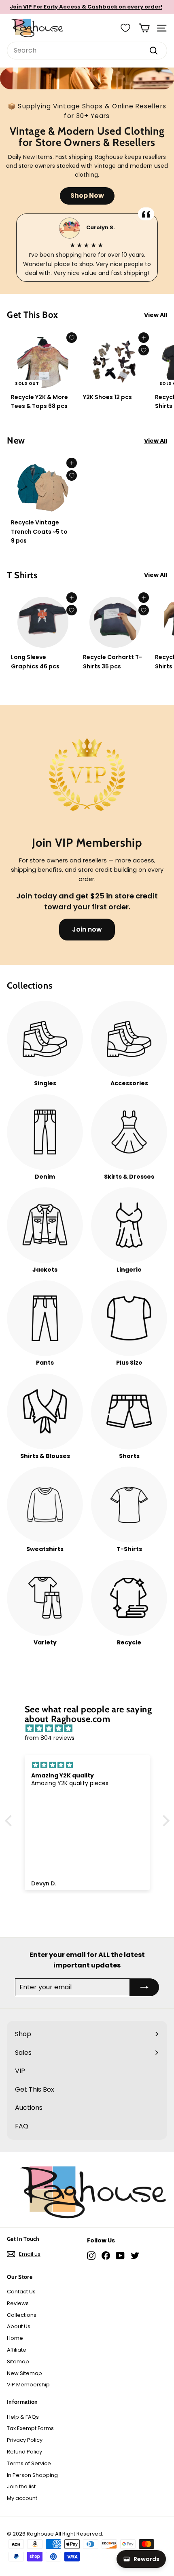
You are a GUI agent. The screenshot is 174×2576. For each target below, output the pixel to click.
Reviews (18, 2303)
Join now (87, 929)
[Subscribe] (144, 1987)
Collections (22, 2315)
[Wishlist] (125, 28)
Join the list (21, 2486)
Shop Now (87, 195)
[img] (91, 1729)
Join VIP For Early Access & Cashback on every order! (86, 7)
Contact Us (21, 2292)
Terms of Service (29, 2463)
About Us (19, 2326)
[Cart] (144, 28)
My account (22, 2498)
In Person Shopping (32, 2475)
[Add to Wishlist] (72, 338)
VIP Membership (28, 2385)
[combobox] (87, 51)
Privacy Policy (25, 2440)
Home (15, 2338)
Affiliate (17, 2350)
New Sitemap (24, 2373)
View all (156, 315)
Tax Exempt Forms (30, 2428)
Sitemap (18, 2362)
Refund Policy (24, 2452)
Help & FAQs (23, 2417)
